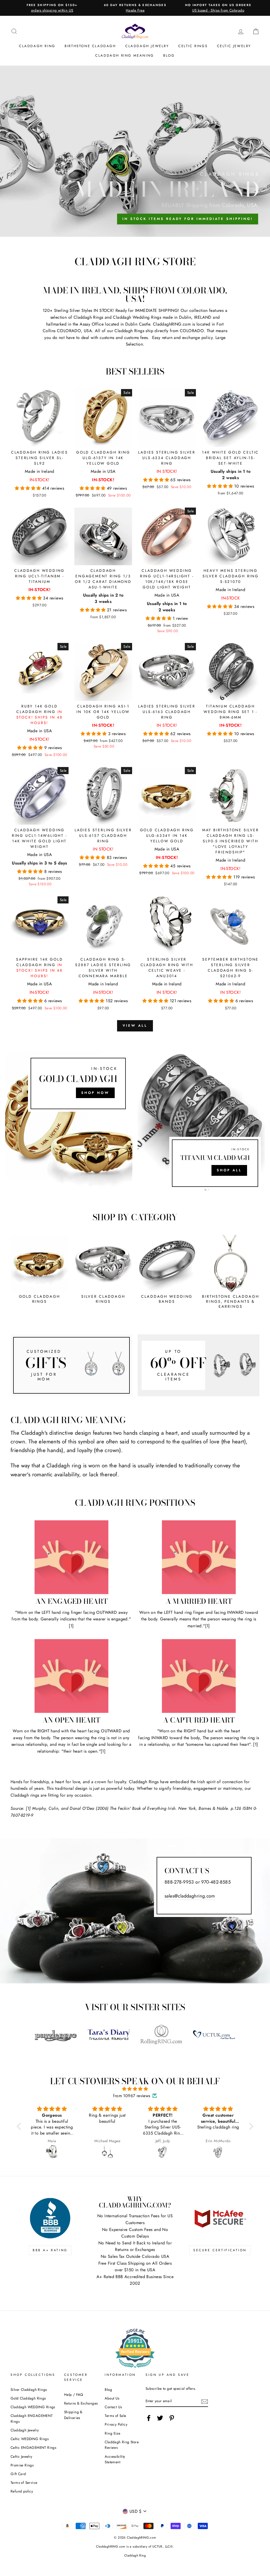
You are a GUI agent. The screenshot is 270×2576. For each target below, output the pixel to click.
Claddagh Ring (37, 46)
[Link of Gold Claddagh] (69, 1122)
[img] (135, 2089)
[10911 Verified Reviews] (135, 2369)
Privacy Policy (116, 2424)
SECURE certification (220, 2250)
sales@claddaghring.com (190, 1896)
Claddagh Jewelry (147, 46)
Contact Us (113, 2407)
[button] (28, 488)
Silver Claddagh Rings (29, 2390)
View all (135, 1026)
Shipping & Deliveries (73, 2415)
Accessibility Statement (115, 2459)
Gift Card (18, 2474)
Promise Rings (22, 2465)
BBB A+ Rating (50, 2250)
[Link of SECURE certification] (220, 2218)
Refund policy (22, 2491)
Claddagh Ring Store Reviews (122, 2445)
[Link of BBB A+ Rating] (50, 2218)
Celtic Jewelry (234, 46)
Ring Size (112, 2433)
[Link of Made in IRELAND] (135, 151)
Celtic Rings (193, 46)
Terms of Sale (115, 2416)
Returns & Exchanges (81, 2403)
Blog (169, 55)
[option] (52, 8)
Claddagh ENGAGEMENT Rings (32, 2418)
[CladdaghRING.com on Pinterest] (172, 2418)
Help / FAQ (74, 2395)
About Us (112, 2398)
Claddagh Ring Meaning (125, 55)
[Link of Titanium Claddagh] (201, 1122)
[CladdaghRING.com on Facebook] (149, 2418)
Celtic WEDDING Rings (30, 2439)
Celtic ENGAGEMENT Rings (33, 2447)
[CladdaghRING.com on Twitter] (160, 2418)
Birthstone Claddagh (90, 46)
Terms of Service (24, 2482)
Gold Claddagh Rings (28, 2398)
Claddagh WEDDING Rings (33, 2407)
